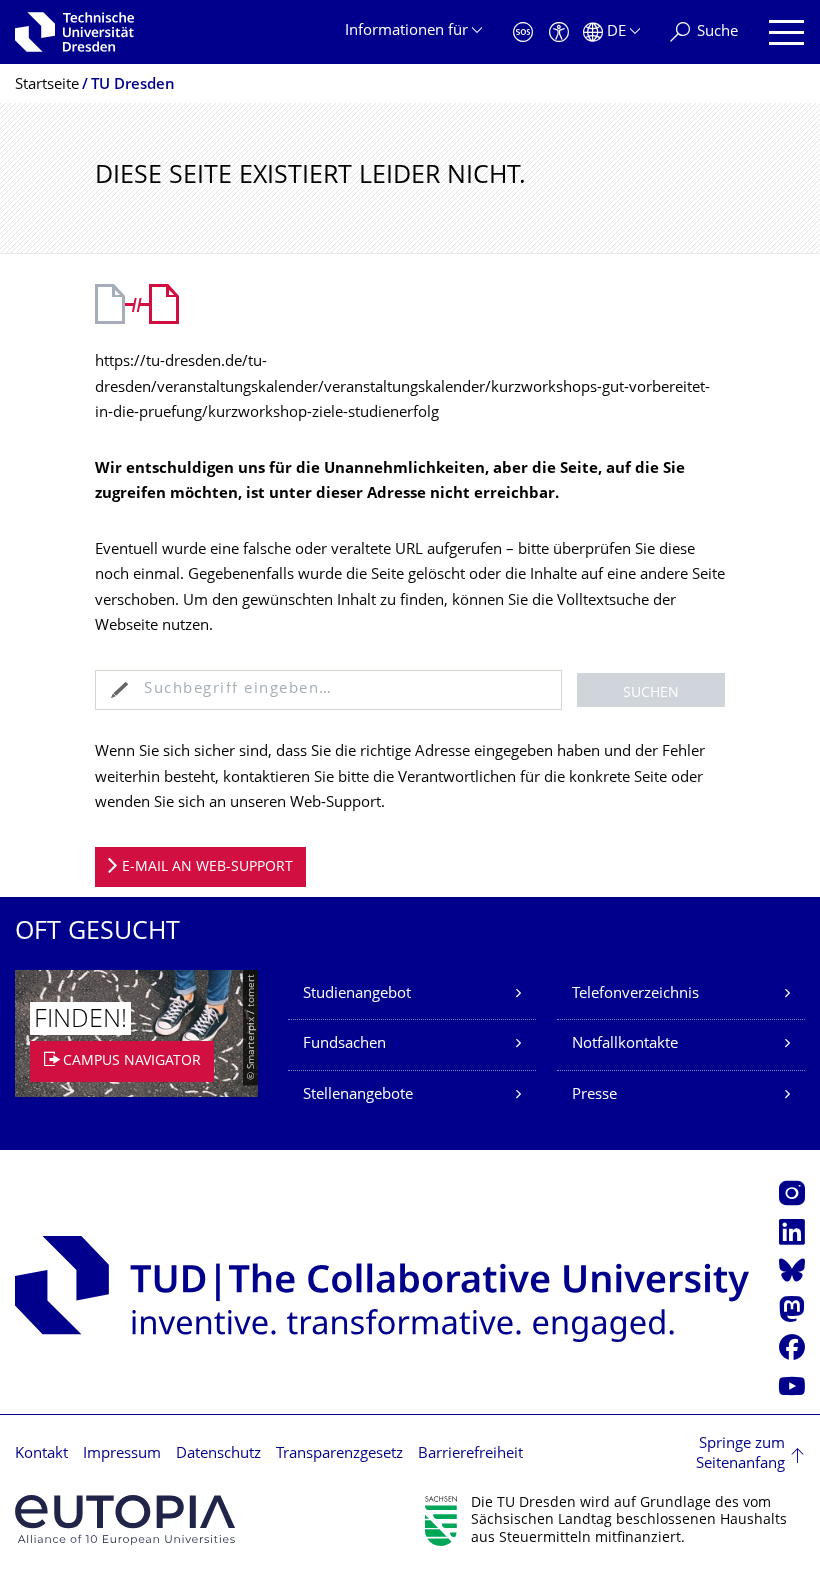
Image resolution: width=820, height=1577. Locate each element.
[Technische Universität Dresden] (74, 32)
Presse (594, 1095)
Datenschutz (218, 1454)
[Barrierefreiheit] (559, 32)
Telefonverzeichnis (635, 994)
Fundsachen (344, 1044)
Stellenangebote (358, 1095)
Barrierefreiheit (470, 1454)
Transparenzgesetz (339, 1454)
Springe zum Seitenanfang (740, 1454)
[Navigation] (786, 32)
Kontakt (41, 1454)
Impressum (122, 1454)
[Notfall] (523, 32)
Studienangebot (357, 994)
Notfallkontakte (625, 1044)
